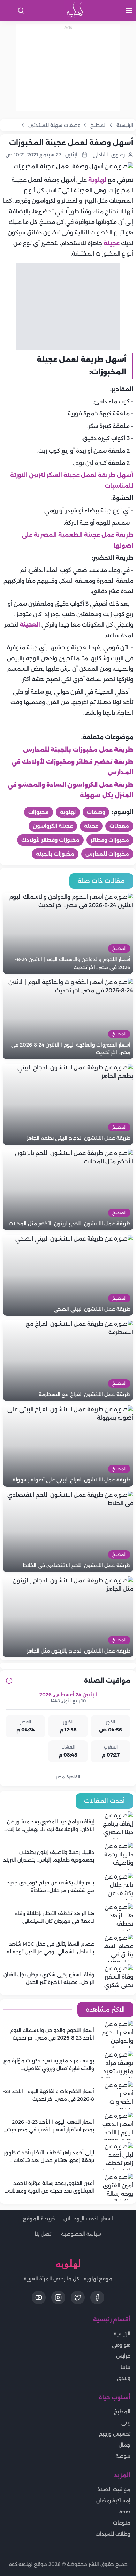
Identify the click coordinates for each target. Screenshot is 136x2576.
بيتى (126, 2423)
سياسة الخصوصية (81, 2234)
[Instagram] (58, 2298)
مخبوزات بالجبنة (55, 854)
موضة (123, 2456)
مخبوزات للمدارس (107, 854)
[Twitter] (78, 2298)
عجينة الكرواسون (53, 826)
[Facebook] (97, 2298)
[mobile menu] (129, 10)
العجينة (29, 625)
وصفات (96, 812)
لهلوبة (97, 180)
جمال (124, 2445)
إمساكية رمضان (113, 2501)
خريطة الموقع (39, 2219)
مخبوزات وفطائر (110, 840)
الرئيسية (122, 2334)
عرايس (123, 2356)
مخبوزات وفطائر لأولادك (50, 840)
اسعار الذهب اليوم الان (88, 2219)
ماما (126, 2367)
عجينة (111, 243)
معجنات (119, 826)
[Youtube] (39, 2298)
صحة (125, 2512)
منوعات (122, 2523)
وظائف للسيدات (113, 2534)
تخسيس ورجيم (115, 2434)
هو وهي (121, 2345)
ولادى (124, 2378)
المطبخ (122, 2412)
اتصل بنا (44, 2234)
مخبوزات (39, 812)
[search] (21, 10)
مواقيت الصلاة (114, 2489)
